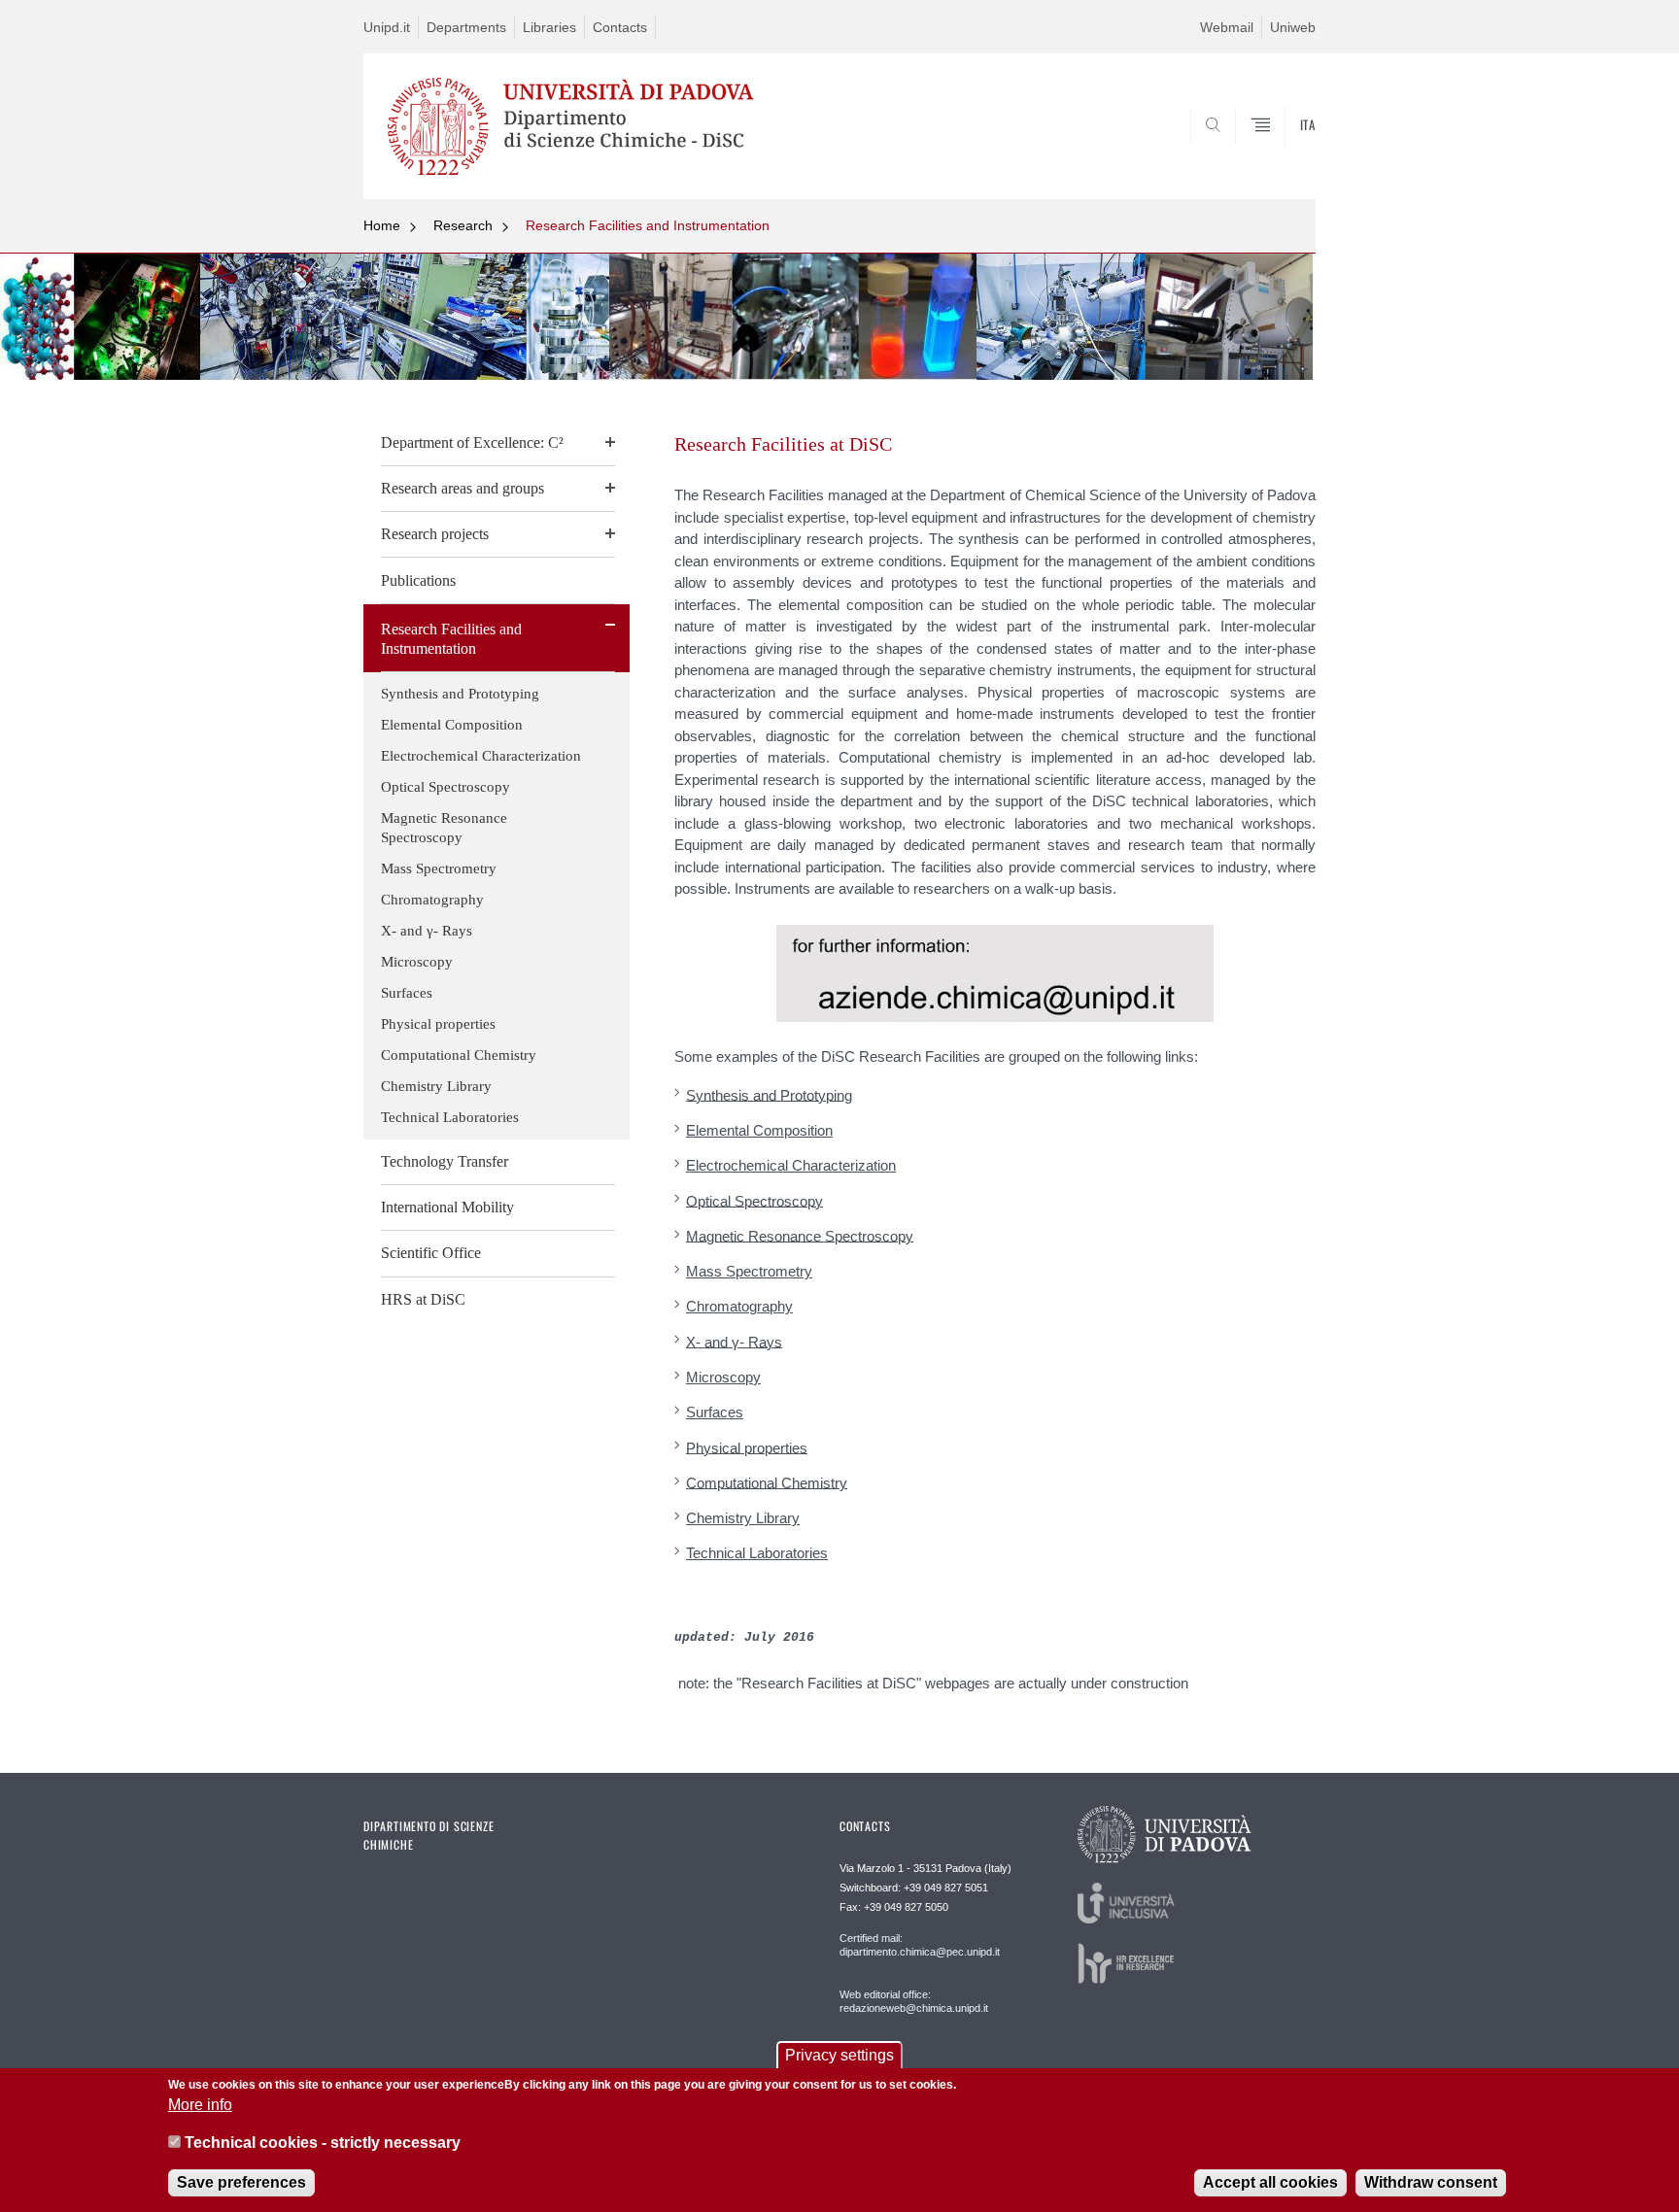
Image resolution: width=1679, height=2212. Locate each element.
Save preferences (241, 2182)
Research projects (435, 534)
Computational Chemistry (459, 1055)
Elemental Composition (452, 725)
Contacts (620, 27)
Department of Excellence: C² (472, 442)
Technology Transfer (445, 1161)
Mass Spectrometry (439, 868)
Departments (466, 27)
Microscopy (417, 962)
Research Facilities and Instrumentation (648, 225)
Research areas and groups (463, 488)
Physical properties (438, 1024)
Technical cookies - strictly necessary (323, 2143)
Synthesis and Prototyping (460, 694)
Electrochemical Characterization (481, 756)
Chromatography (432, 900)
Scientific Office (431, 1253)
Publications (418, 580)
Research (463, 225)
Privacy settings (839, 2055)
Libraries (549, 27)
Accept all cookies (1270, 2182)
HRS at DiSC (423, 1299)
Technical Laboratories (450, 1117)
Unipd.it (387, 27)
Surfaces (407, 993)
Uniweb (1293, 27)
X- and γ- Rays (427, 931)
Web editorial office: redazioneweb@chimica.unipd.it (914, 2001)
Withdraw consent (1431, 2182)
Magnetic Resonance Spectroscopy (444, 828)
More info (200, 2105)
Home (382, 225)
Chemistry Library (436, 1086)
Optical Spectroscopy (445, 787)
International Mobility (447, 1207)
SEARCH (1281, 153)
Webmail (1227, 27)
